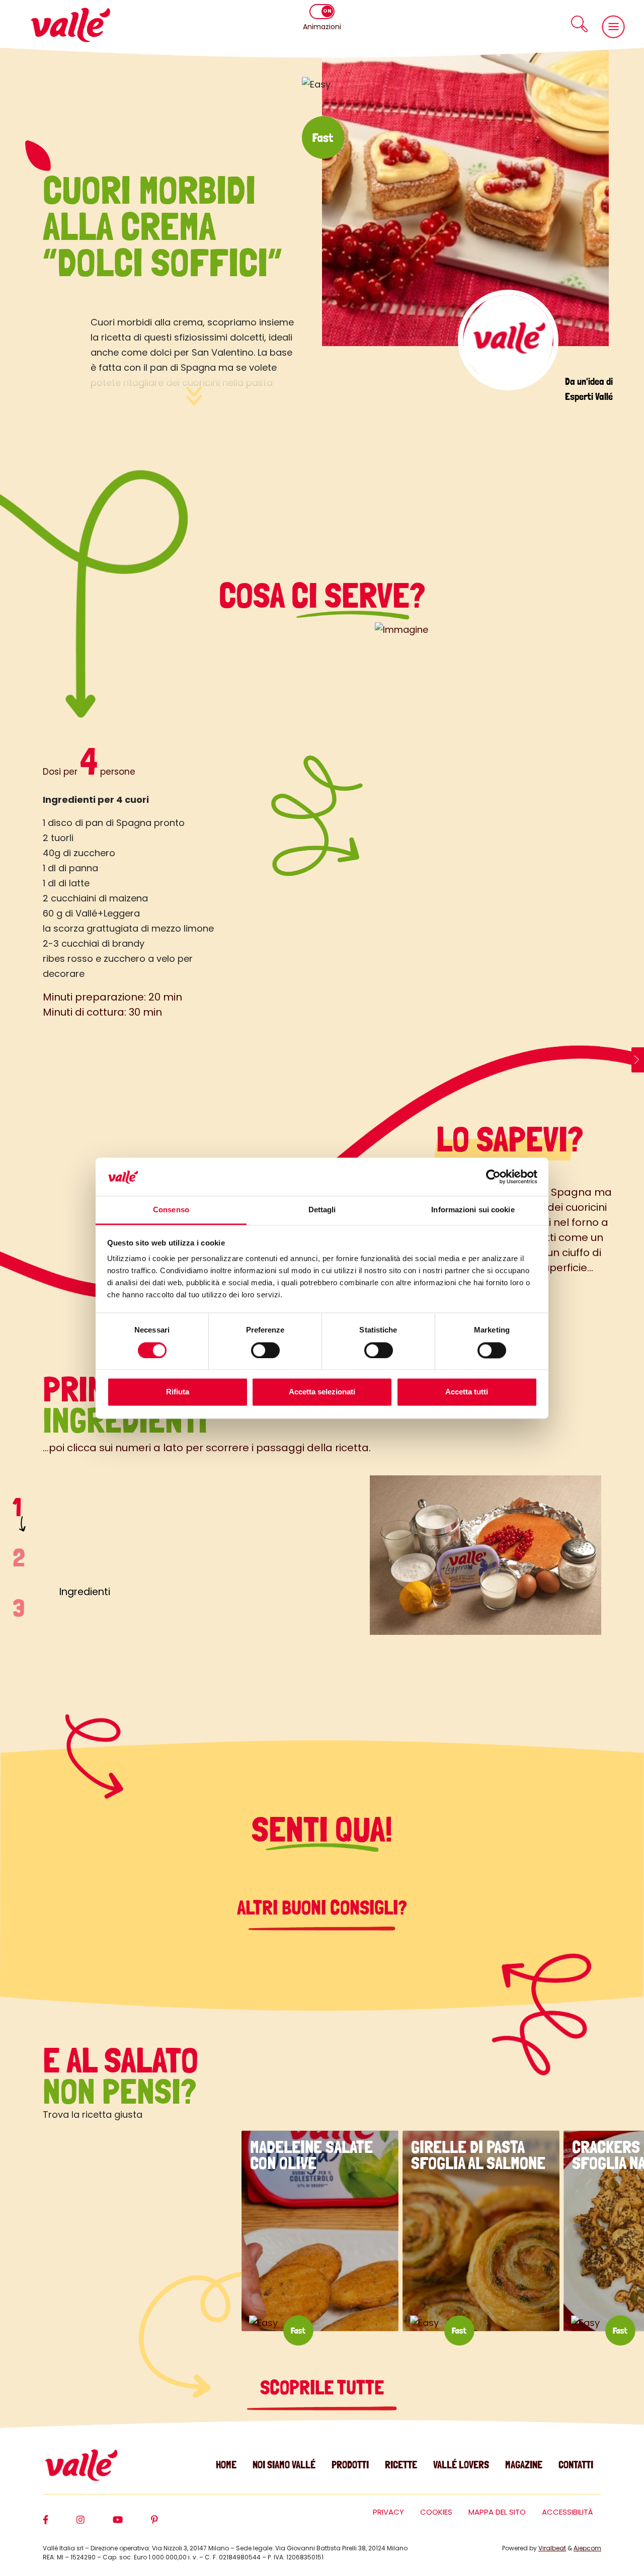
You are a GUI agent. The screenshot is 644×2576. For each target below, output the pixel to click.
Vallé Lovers (461, 2465)
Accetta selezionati (322, 1392)
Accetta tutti (467, 1392)
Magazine (524, 2465)
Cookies (436, 2512)
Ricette (401, 2465)
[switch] (265, 1350)
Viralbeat (552, 2548)
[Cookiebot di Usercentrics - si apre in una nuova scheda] (493, 1177)
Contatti (576, 2465)
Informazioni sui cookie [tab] (473, 1210)
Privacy (388, 2512)
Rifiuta (178, 1392)
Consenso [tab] (171, 1210)
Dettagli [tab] (322, 1210)
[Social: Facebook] (60, 2524)
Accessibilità (568, 2512)
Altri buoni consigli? (322, 1907)
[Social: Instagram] (95, 2524)
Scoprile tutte (322, 2387)
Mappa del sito (497, 2512)
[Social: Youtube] (132, 2524)
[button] (579, 24)
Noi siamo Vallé (284, 2465)
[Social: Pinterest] (169, 2524)
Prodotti (350, 2465)
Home (226, 2465)
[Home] (70, 25)
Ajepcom (587, 2548)
